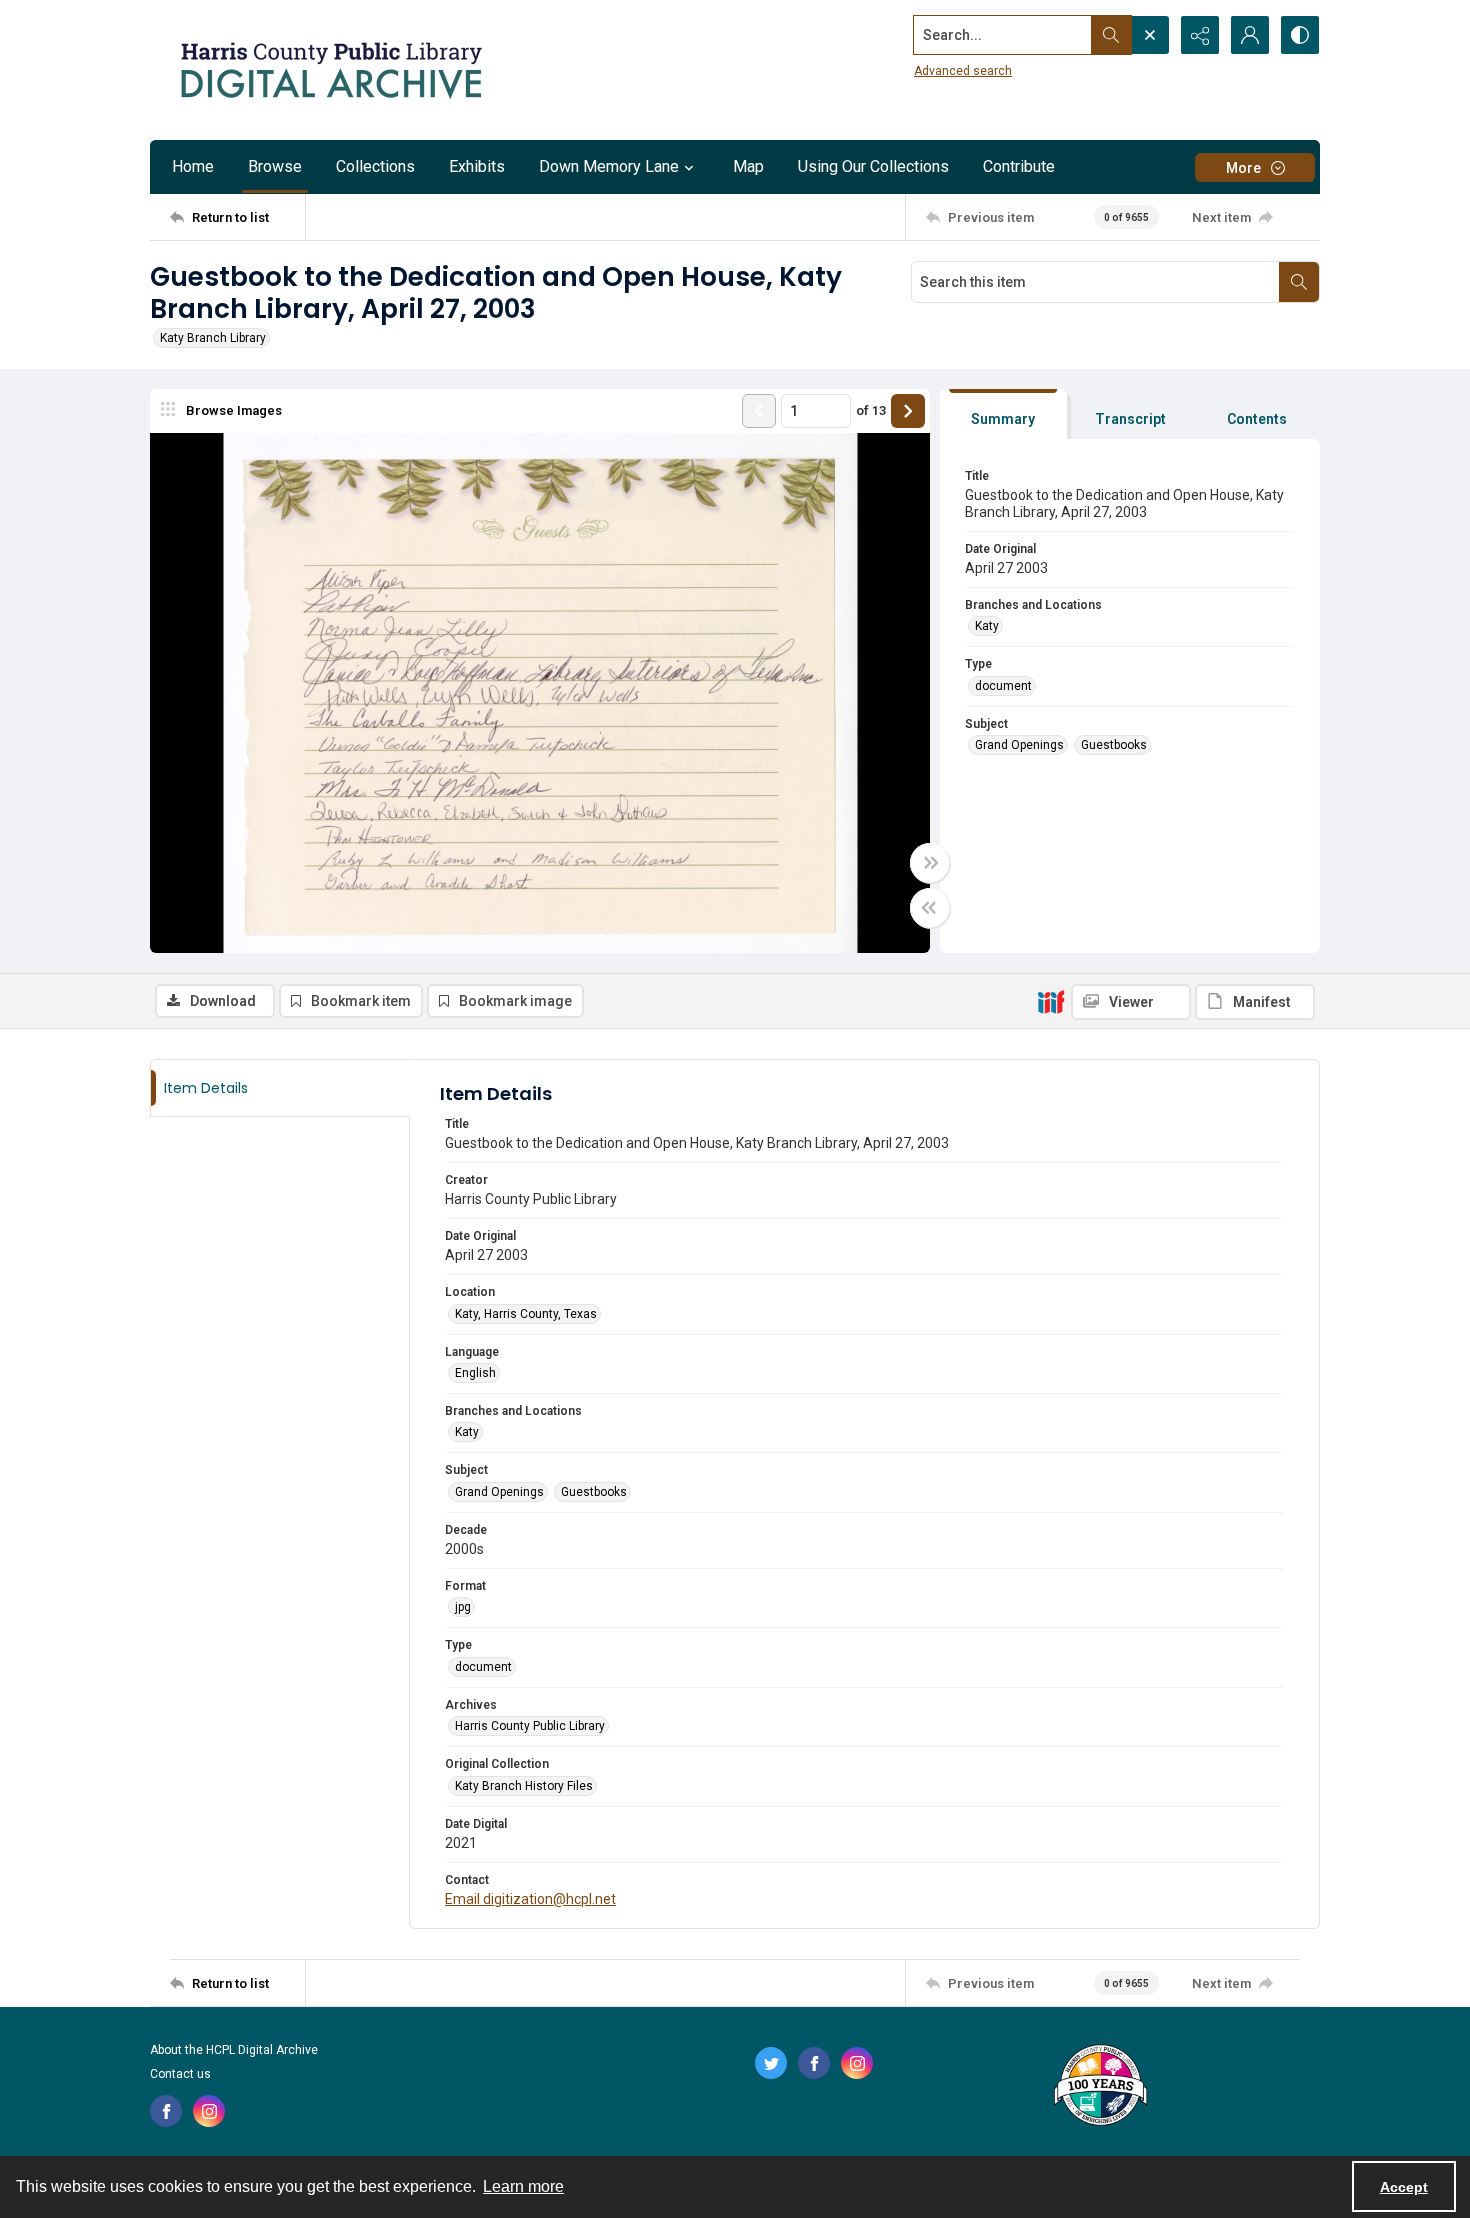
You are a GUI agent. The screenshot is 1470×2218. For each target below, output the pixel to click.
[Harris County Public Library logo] (1099, 2087)
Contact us (180, 2074)
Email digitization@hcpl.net (530, 1899)
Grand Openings (1019, 745)
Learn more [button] (523, 2186)
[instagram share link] (209, 2111)
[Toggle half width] (930, 908)
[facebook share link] (166, 2111)
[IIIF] (1051, 1001)
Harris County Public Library (530, 1726)
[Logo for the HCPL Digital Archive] (330, 70)
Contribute (1019, 166)
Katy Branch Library (213, 338)
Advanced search (963, 71)
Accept (1404, 2187)
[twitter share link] (771, 2063)
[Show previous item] (759, 411)
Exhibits (477, 166)
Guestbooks (1114, 745)
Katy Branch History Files (524, 1786)
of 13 (871, 410)
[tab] (1003, 414)
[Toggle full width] (930, 863)
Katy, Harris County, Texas (526, 1314)
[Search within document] (1299, 282)
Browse (275, 166)
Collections (375, 166)
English (475, 1373)
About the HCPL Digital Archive (234, 2050)
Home (193, 166)
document (1003, 686)
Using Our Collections (873, 166)
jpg (463, 1607)
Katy (987, 626)
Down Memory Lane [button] (609, 166)
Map (748, 166)
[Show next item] (908, 411)
